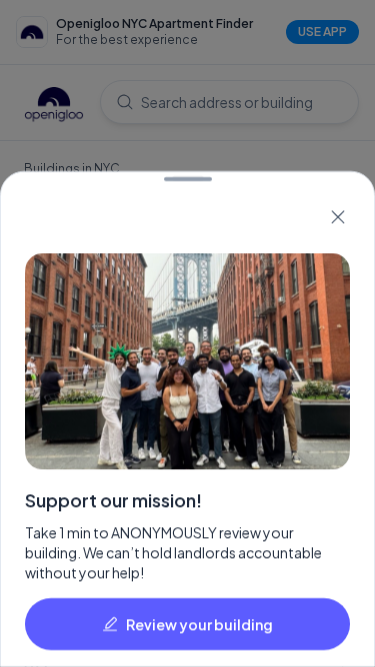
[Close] (338, 217)
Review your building (199, 624)
